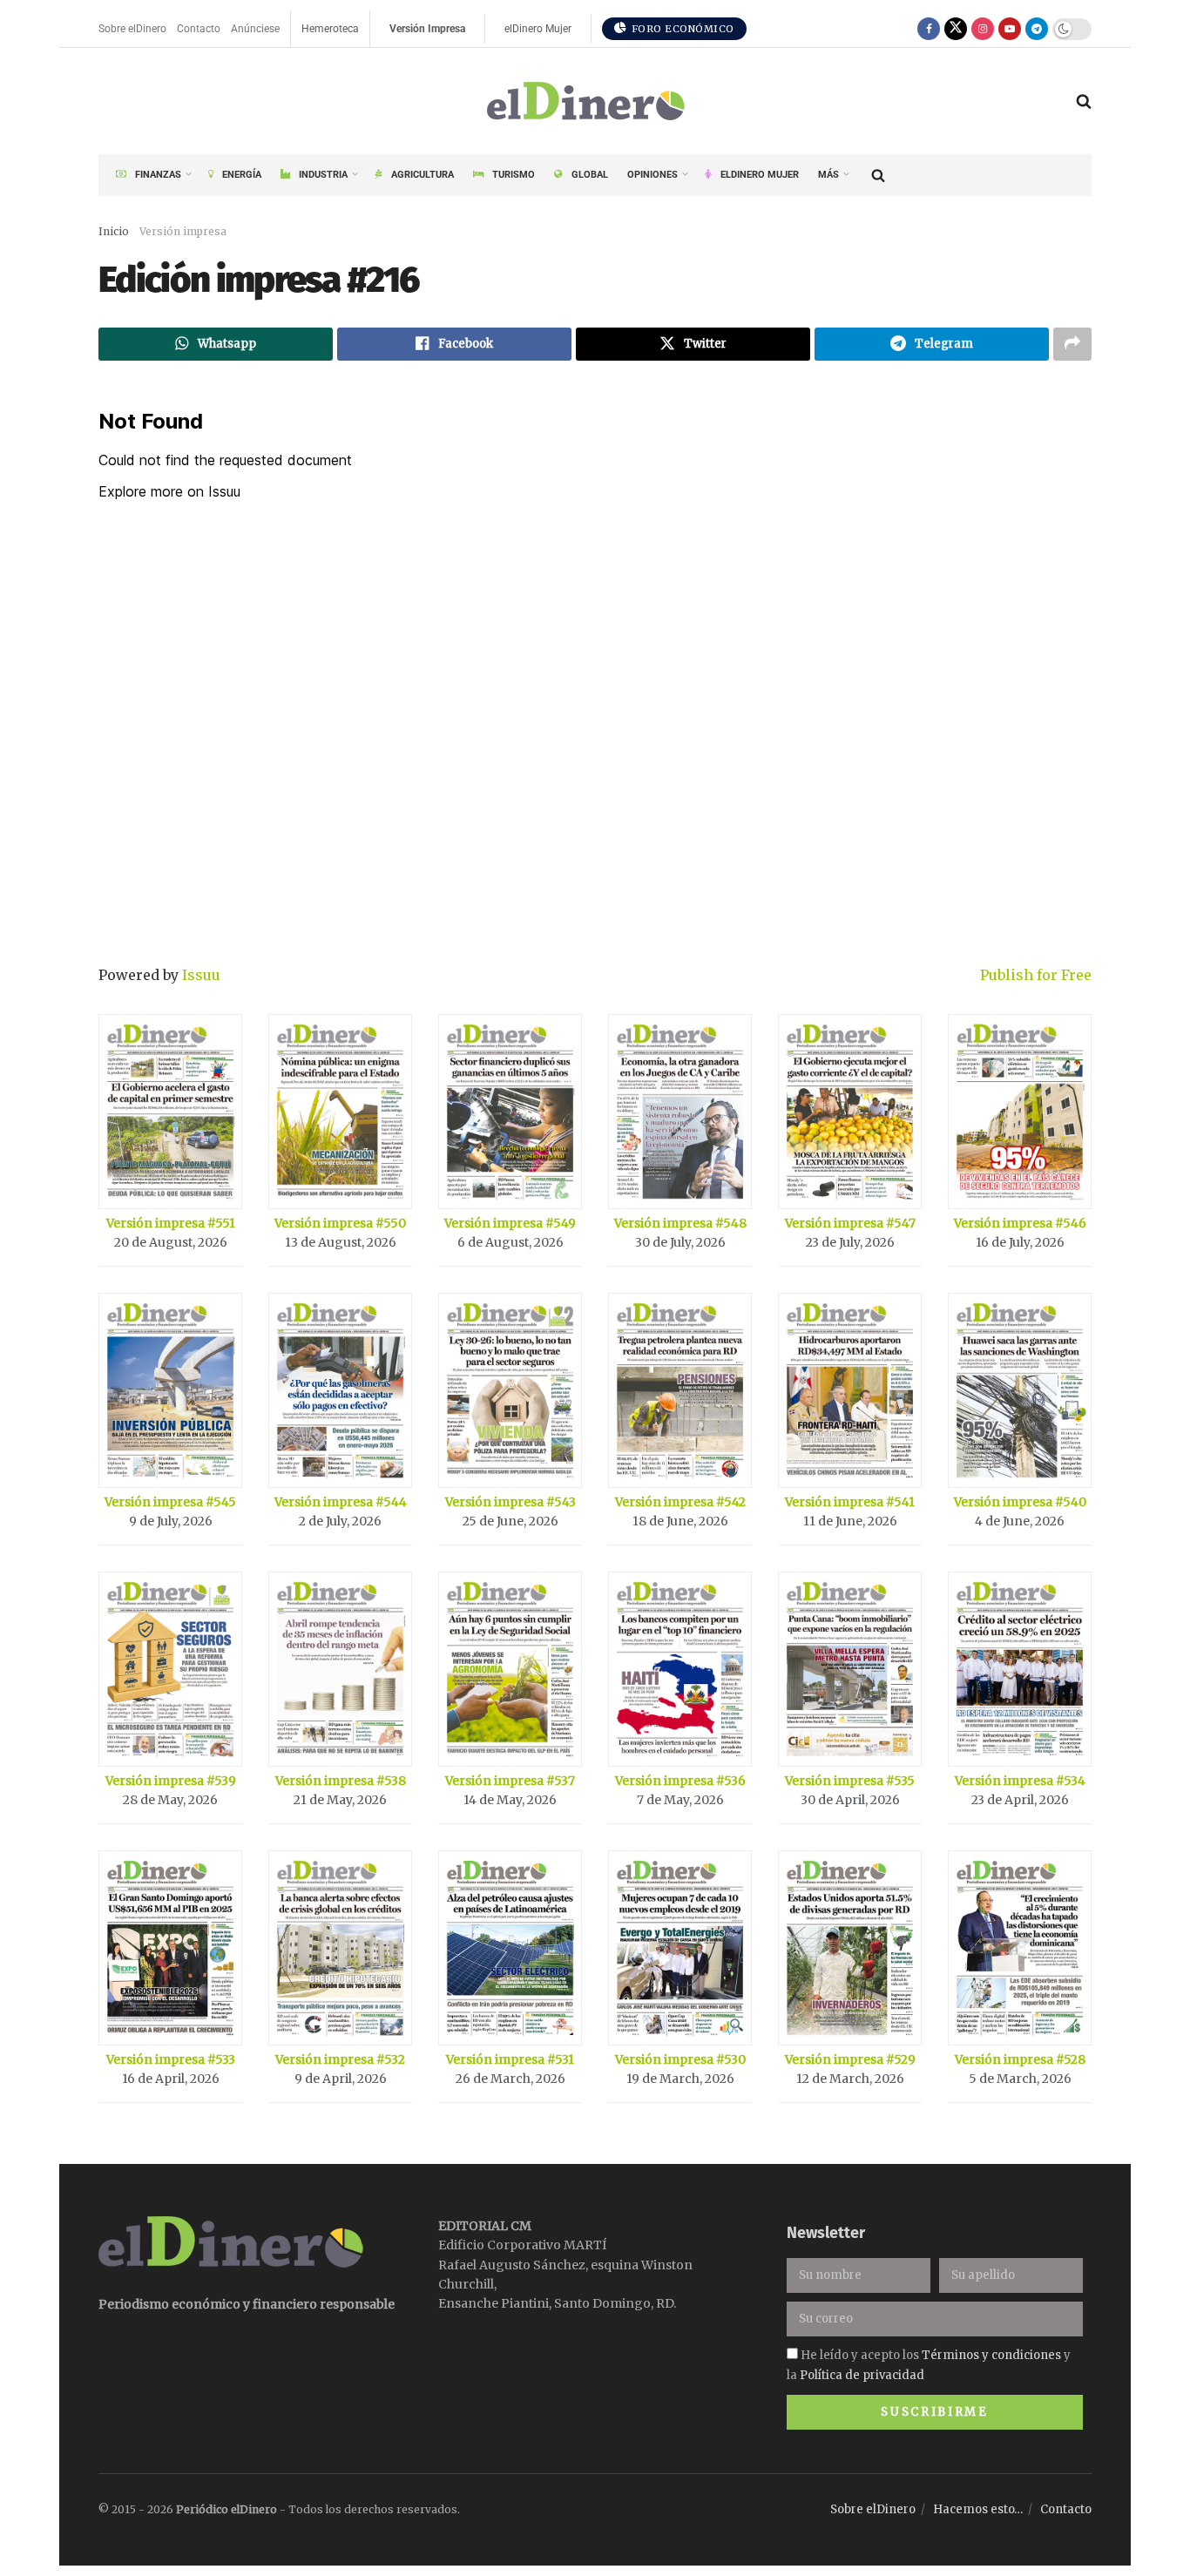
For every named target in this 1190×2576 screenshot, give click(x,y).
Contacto (199, 29)
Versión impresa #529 (850, 2059)
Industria (323, 175)
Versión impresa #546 (1020, 1223)
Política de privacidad (862, 2375)
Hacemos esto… (978, 2509)
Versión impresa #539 (171, 1781)
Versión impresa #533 (171, 2059)
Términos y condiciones (991, 2355)
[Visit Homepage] (587, 101)
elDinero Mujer (538, 29)
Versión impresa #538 (341, 1781)
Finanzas (158, 175)
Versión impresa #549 (510, 1223)
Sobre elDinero (132, 29)
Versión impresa (183, 231)
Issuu (201, 975)
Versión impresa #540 (1020, 1502)
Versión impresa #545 (170, 1502)
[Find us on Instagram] (983, 29)
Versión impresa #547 (850, 1223)
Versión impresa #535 (850, 1781)
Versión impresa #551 (171, 1223)
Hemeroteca (330, 29)
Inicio (114, 231)
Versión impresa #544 (341, 1502)
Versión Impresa (427, 29)
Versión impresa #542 (680, 1502)
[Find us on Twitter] (956, 29)
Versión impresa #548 (680, 1223)
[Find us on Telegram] (1037, 29)
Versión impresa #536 (680, 1781)
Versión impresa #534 (1020, 1781)
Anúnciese (255, 29)
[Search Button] (1084, 101)
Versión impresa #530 (680, 2059)
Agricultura (423, 175)
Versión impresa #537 (510, 1781)
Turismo (514, 175)
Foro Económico (681, 29)
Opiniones (652, 175)
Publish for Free (1036, 975)
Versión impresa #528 (1020, 2059)
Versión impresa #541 (850, 1502)
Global (589, 175)
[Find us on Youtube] (1010, 29)
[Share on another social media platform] (1072, 344)
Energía (242, 175)
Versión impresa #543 (510, 1502)
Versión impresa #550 (340, 1223)
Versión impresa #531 (510, 2059)
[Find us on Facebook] (929, 29)
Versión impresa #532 (340, 2059)
